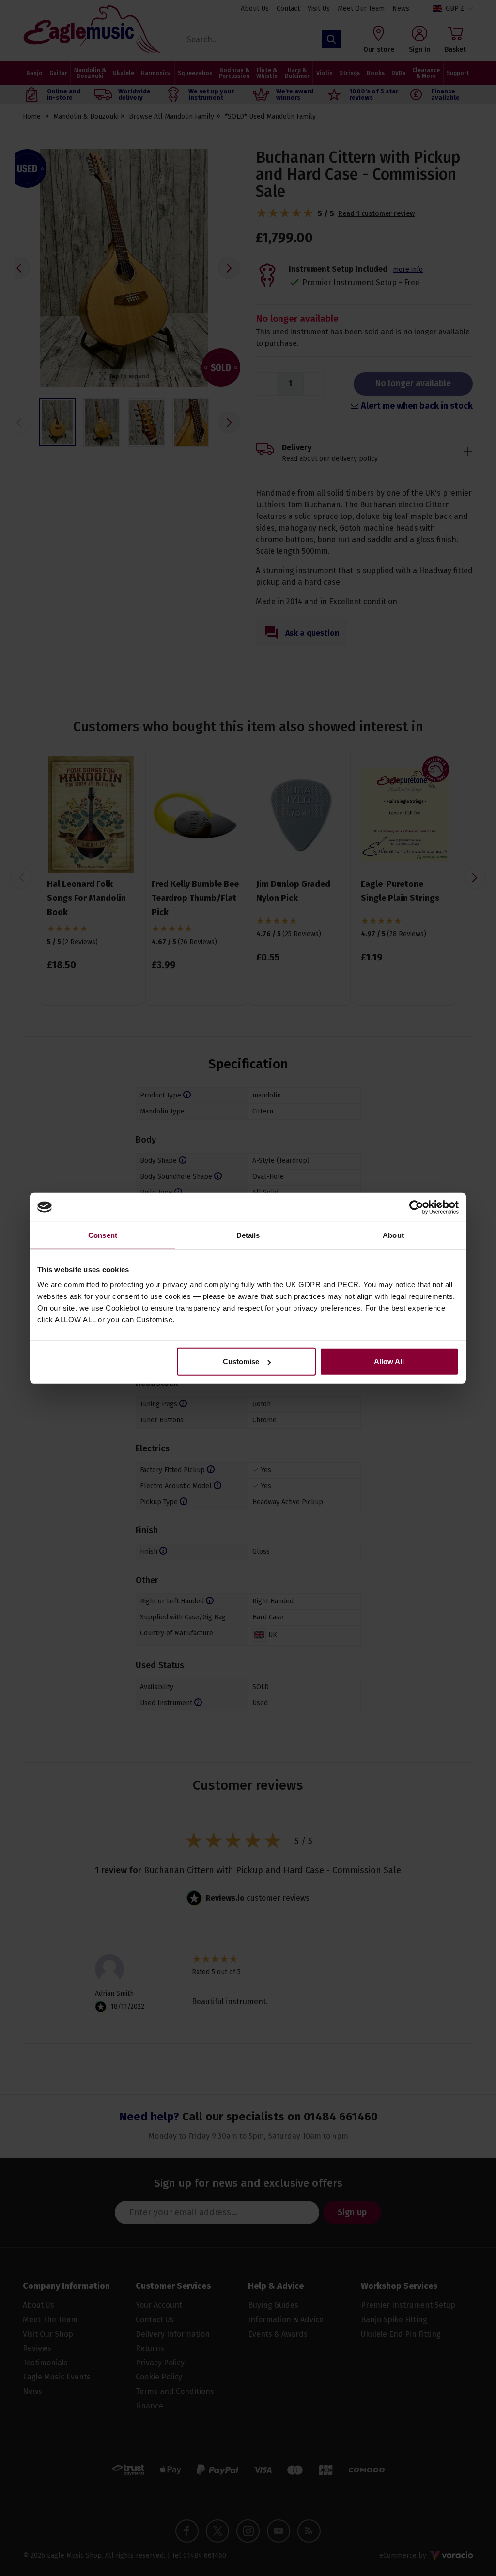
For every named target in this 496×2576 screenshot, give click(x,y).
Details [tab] (248, 1235)
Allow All (389, 1362)
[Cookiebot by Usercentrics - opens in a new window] (416, 1207)
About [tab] (393, 1235)
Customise (241, 1362)
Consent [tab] (103, 1235)
